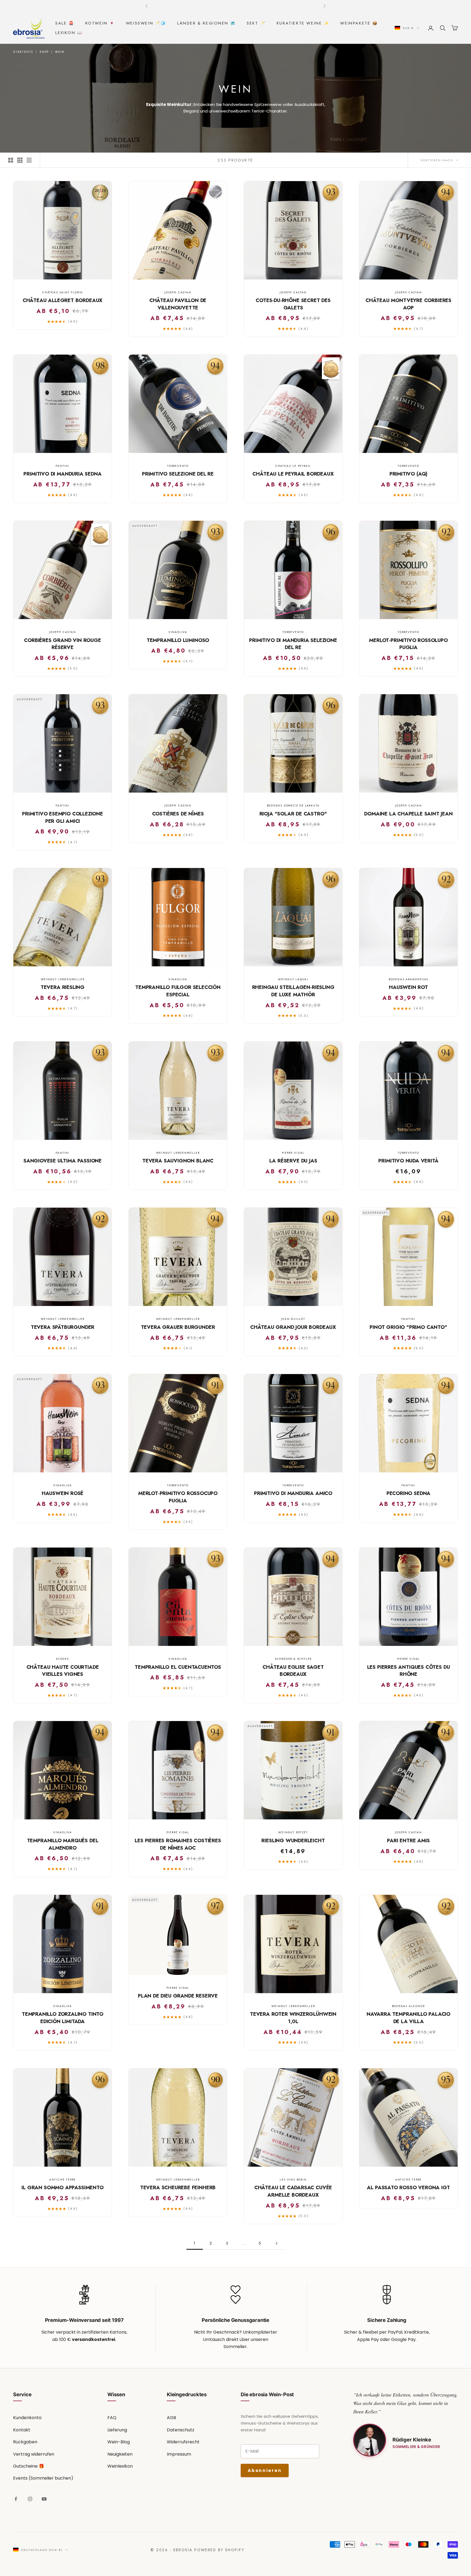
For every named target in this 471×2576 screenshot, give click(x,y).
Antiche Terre (63, 2180)
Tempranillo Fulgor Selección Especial (178, 991)
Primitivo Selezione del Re (178, 474)
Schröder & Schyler (293, 1659)
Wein (60, 52)
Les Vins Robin (293, 2180)
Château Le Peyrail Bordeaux (293, 474)
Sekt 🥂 (256, 23)
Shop (44, 52)
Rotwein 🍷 (100, 23)
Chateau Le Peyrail (293, 466)
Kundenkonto (27, 2418)
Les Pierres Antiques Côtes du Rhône (409, 1671)
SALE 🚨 (65, 23)
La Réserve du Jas (293, 1161)
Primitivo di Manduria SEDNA (62, 474)
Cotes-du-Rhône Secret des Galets (293, 304)
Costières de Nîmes (178, 814)
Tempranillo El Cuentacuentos (178, 1667)
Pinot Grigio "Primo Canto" (408, 1327)
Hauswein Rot (408, 987)
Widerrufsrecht (183, 2442)
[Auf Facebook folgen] (16, 2499)
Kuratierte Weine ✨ (303, 23)
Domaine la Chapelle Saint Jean (408, 814)
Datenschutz (181, 2430)
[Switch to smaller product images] (20, 160)
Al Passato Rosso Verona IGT (408, 2188)
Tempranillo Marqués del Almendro (63, 1844)
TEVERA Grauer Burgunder (178, 1327)
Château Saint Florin (63, 292)
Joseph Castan (178, 292)
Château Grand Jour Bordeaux (293, 1327)
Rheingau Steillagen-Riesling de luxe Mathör (293, 991)
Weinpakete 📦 (359, 23)
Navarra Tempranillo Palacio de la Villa (408, 2018)
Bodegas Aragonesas (408, 979)
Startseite (23, 52)
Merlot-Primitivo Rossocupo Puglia (178, 1497)
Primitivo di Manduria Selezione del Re (293, 644)
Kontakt (22, 2430)
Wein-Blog (119, 2442)
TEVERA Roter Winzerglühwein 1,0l (293, 2018)
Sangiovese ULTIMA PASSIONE (63, 1161)
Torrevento (178, 466)
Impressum (179, 2454)
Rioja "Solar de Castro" (293, 814)
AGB (171, 2418)
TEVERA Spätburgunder (63, 1327)
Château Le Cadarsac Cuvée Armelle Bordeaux (293, 2191)
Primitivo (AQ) (408, 474)
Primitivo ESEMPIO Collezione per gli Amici (63, 817)
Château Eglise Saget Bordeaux (293, 1671)
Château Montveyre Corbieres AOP (408, 304)
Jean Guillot (293, 1319)
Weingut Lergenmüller (63, 979)
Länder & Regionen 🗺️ (206, 23)
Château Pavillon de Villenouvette (178, 304)
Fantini (63, 466)
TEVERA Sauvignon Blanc (178, 1161)
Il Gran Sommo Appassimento (62, 2188)
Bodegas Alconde (409, 2006)
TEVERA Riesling (63, 987)
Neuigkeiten (120, 2454)
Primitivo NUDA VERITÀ (408, 1161)
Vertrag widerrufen (34, 2454)
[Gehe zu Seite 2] (276, 2243)
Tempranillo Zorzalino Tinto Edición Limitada (63, 2018)
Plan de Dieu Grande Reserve (178, 1996)
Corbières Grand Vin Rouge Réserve (62, 644)
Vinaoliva (178, 632)
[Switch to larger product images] (11, 160)
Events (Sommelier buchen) (43, 2478)
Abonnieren (265, 2470)
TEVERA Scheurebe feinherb (178, 2188)
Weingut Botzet (293, 1832)
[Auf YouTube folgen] (44, 2499)
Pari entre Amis (408, 1841)
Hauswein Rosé (63, 1493)
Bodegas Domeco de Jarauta (293, 806)
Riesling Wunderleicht (293, 1841)
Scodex (63, 1659)
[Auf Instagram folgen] (30, 2499)
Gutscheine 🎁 (29, 2466)
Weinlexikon (120, 2466)
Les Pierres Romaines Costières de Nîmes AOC (178, 1844)
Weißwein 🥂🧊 (146, 23)
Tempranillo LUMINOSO (178, 640)
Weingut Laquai (293, 979)
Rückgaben (25, 2442)
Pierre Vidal (293, 1153)
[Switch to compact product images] (29, 160)
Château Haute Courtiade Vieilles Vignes (63, 1671)
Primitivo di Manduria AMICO (293, 1493)
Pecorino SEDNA (408, 1493)
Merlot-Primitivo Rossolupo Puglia (408, 644)
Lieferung (117, 2430)
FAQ (112, 2418)
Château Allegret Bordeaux (63, 300)
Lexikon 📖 (69, 33)
